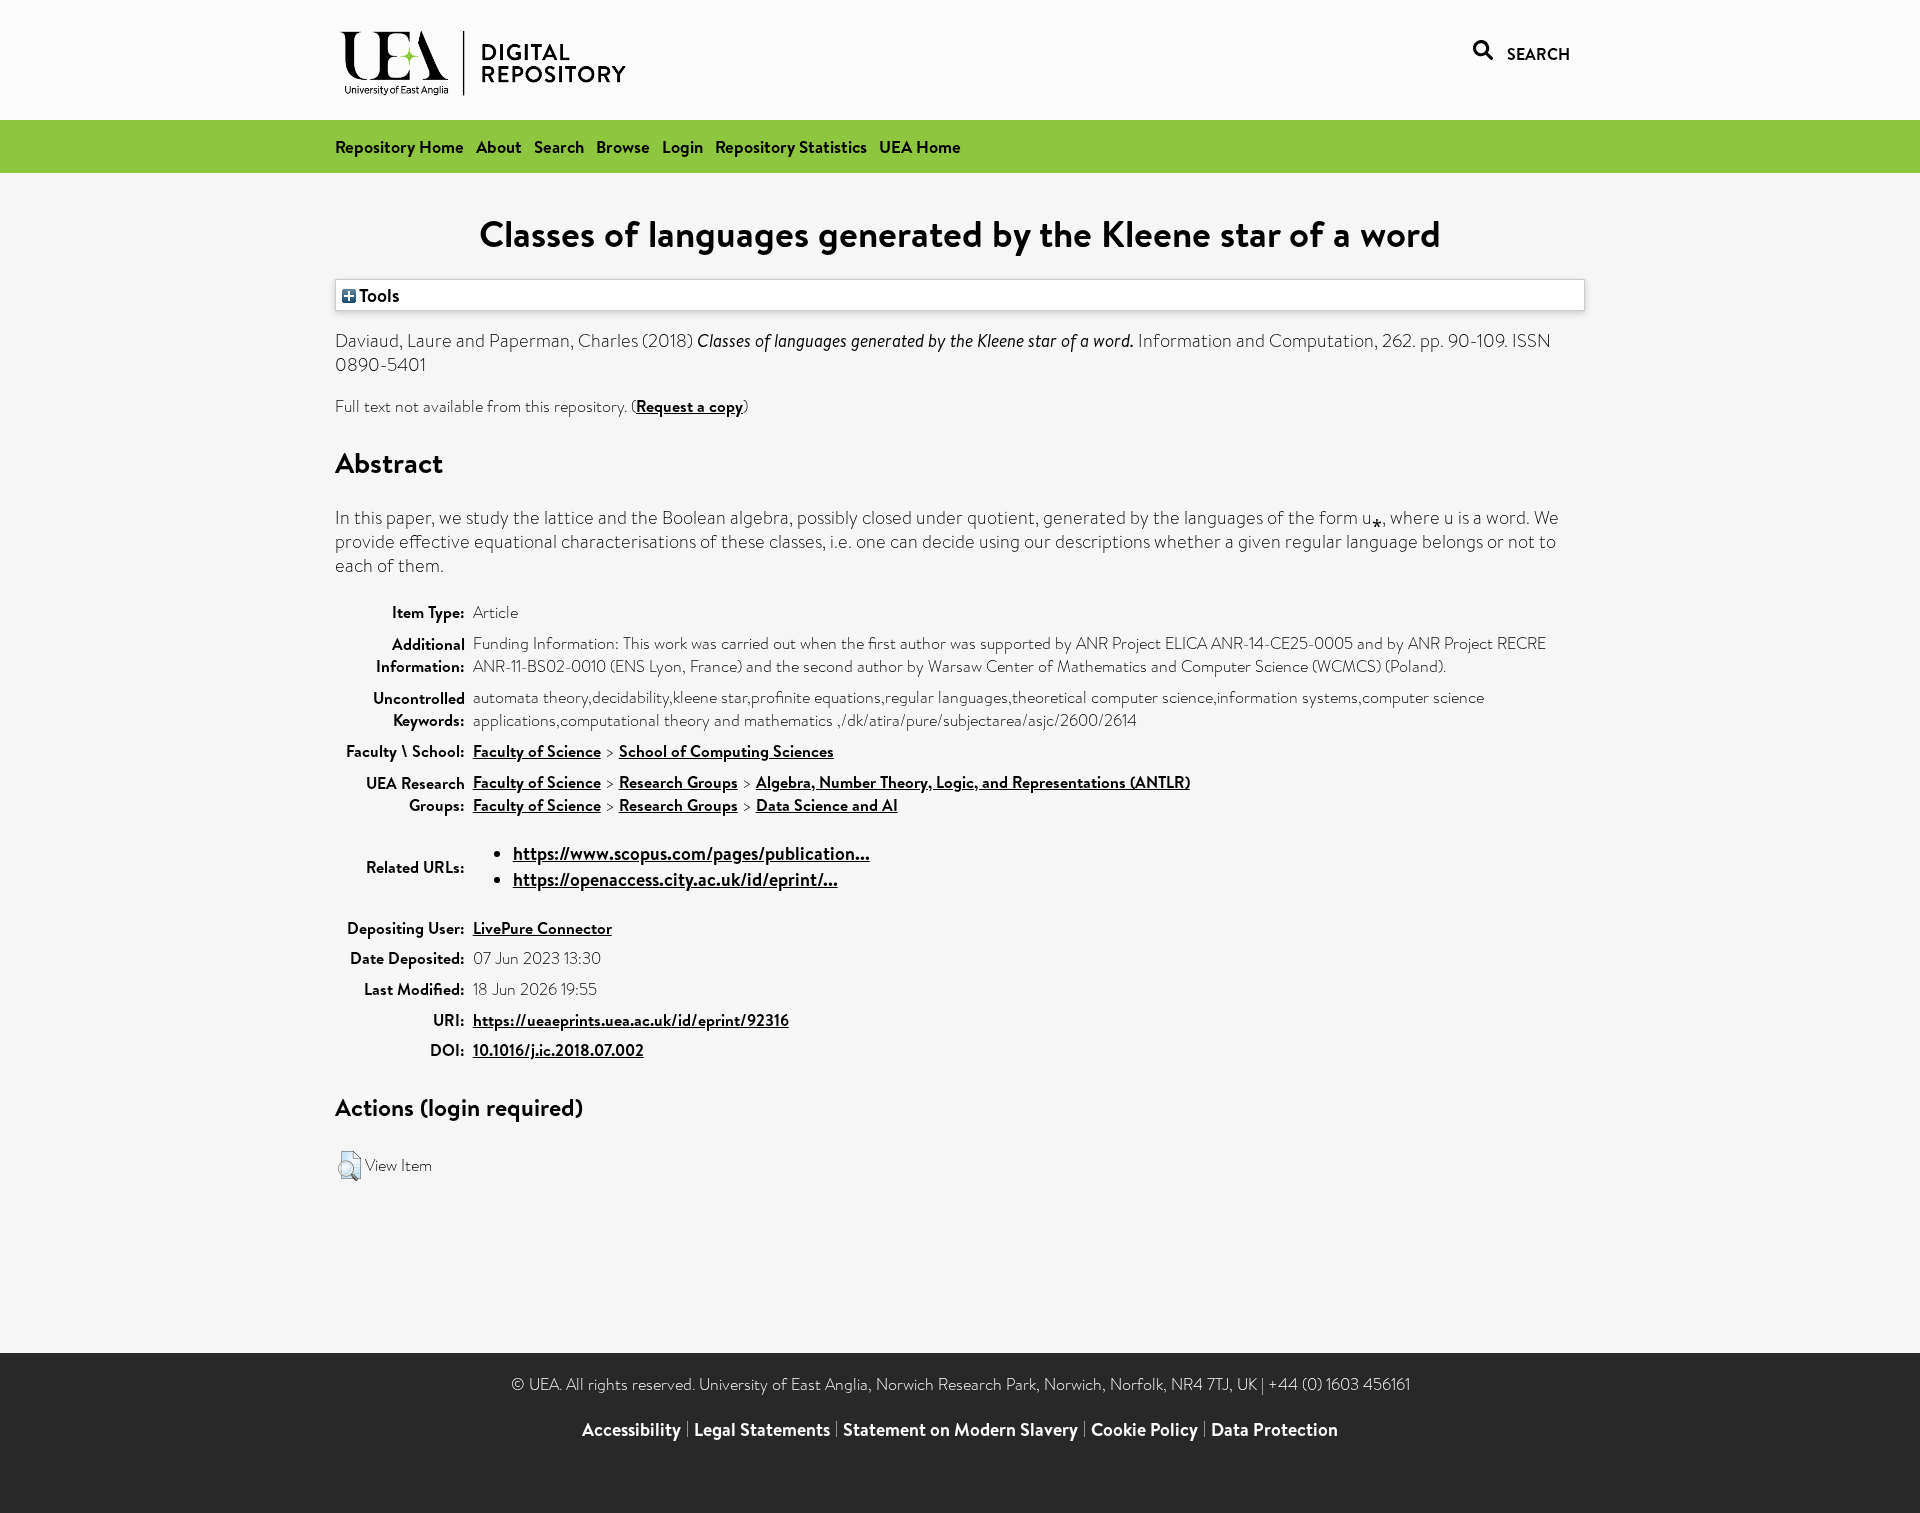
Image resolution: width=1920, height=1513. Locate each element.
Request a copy (689, 406)
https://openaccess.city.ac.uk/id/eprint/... (675, 879)
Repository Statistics (791, 146)
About (499, 146)
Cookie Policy (1144, 1429)
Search (559, 146)
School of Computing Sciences (726, 751)
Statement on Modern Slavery (960, 1429)
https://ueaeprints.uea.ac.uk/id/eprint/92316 (631, 1020)
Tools (378, 295)
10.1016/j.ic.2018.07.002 (558, 1050)
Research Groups (678, 782)
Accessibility (631, 1429)
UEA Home (920, 146)
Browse (623, 146)
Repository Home (399, 146)
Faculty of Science (537, 751)
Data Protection (1274, 1429)
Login (682, 146)
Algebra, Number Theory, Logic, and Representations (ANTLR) (973, 782)
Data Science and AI (827, 805)
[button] (349, 1166)
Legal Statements (762, 1429)
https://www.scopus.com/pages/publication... (691, 853)
